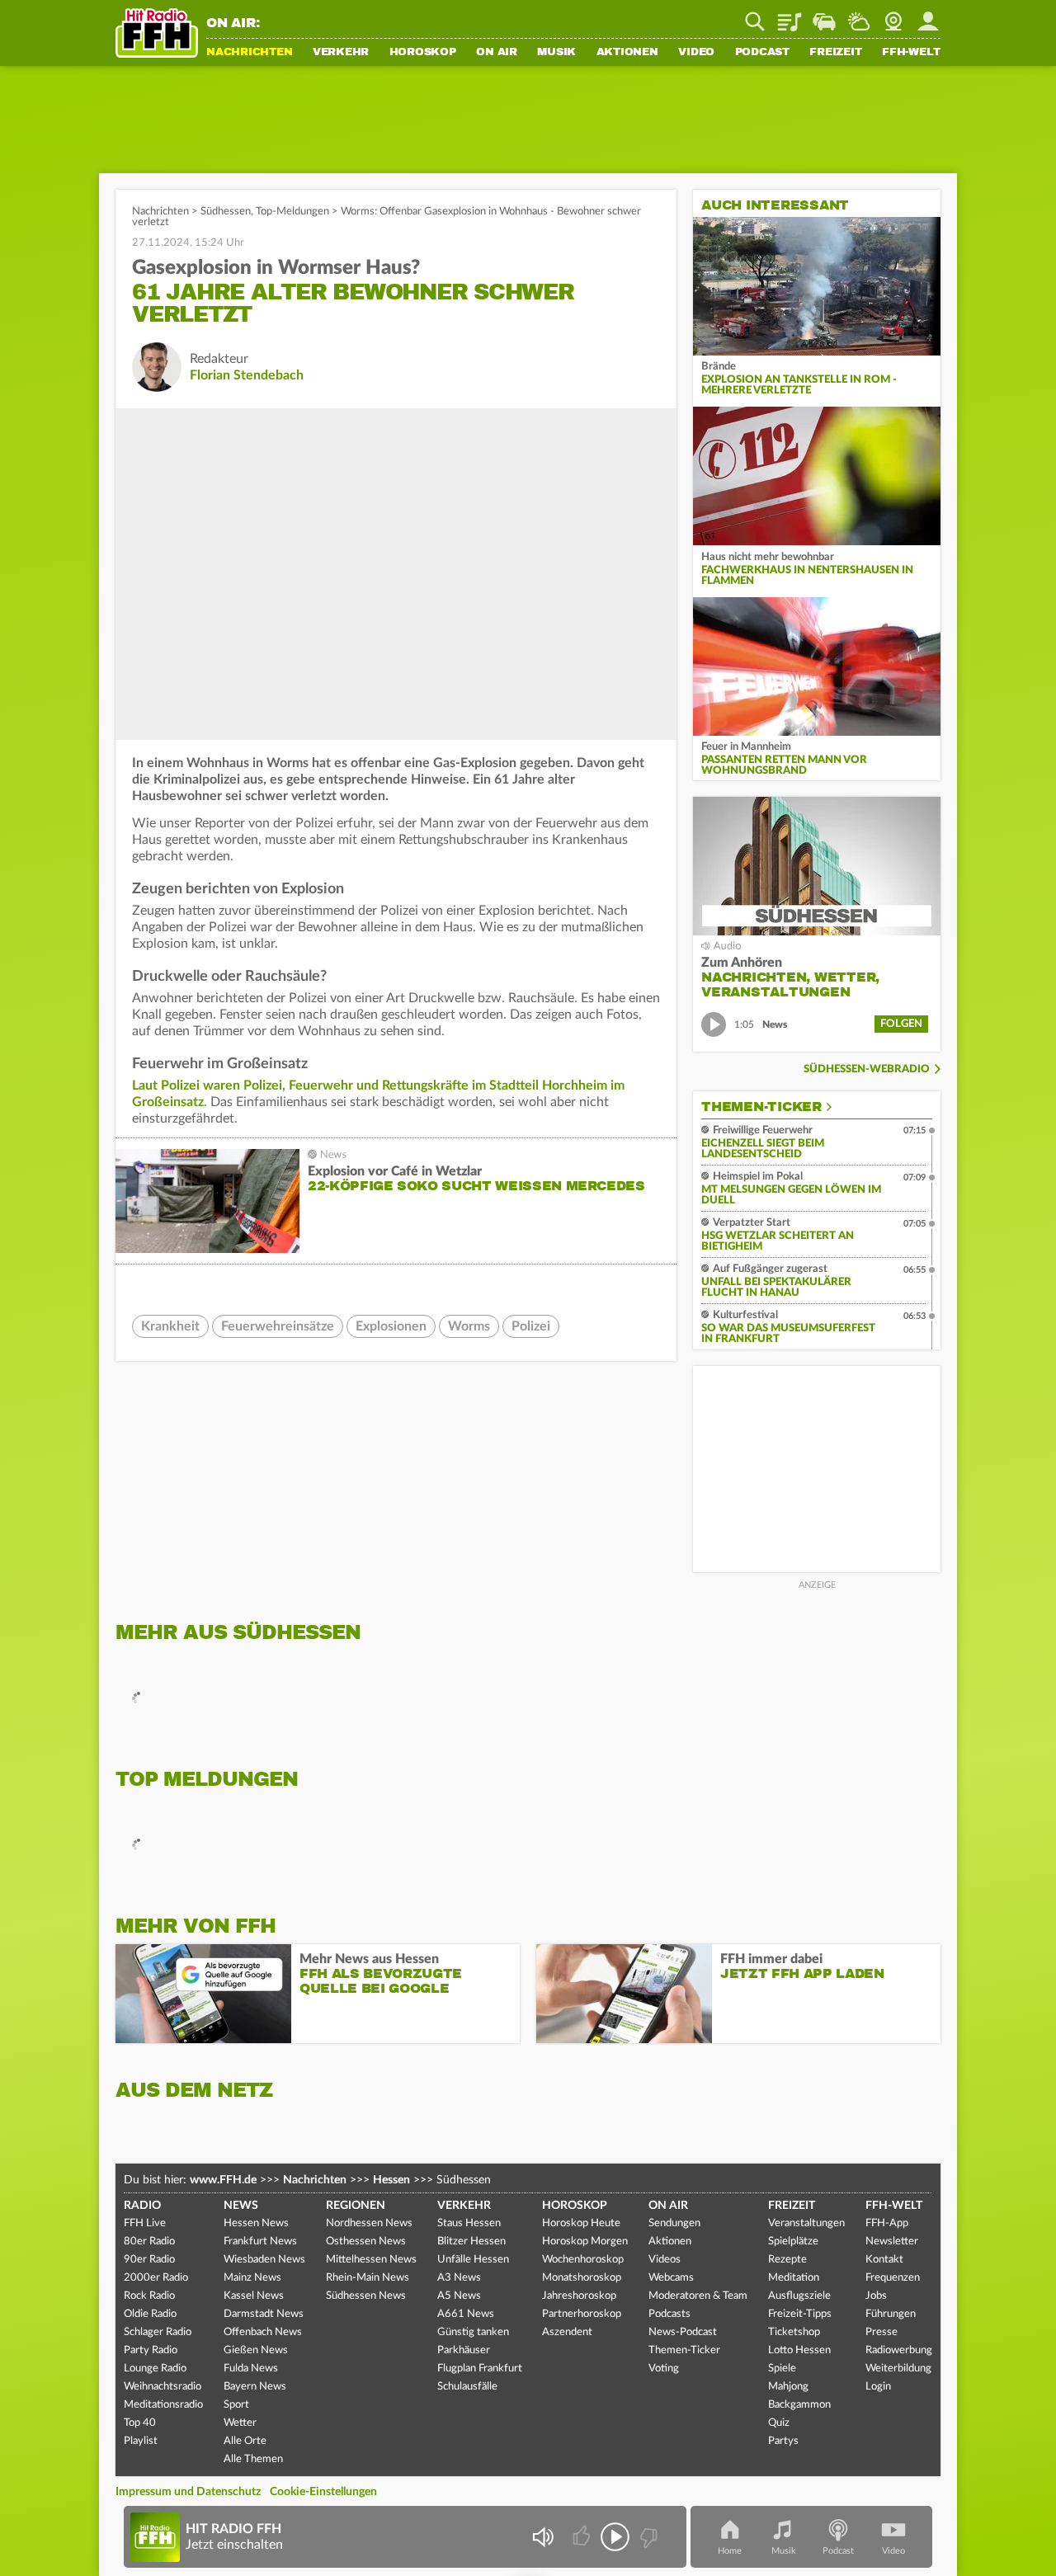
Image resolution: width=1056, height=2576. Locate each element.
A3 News (459, 2278)
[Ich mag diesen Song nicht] (647, 2537)
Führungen (891, 2314)
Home (730, 2551)
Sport (236, 2405)
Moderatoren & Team (698, 2296)
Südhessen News (366, 2296)
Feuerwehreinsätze (278, 1326)
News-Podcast (683, 2332)
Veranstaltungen (806, 2223)
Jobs (876, 2296)
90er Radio (149, 2260)
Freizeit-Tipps (800, 2314)
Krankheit (170, 1326)
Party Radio (151, 2350)
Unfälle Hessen (473, 2260)
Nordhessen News (369, 2223)
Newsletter (892, 2242)
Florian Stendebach (247, 375)
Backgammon (799, 2405)
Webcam (893, 16)
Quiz (779, 2423)
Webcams (671, 2278)
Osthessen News (366, 2242)
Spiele (782, 2369)
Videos (665, 2260)
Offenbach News (263, 2332)
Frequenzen (893, 2278)
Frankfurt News (260, 2242)
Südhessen (226, 212)
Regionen (356, 2206)
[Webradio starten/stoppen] (615, 2537)
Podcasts (669, 2314)
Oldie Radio (150, 2314)
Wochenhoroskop (583, 2260)
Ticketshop (794, 2332)
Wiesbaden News (264, 2260)
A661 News (466, 2314)
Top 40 (140, 2423)
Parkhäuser (464, 2350)
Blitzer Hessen (471, 2242)
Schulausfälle (467, 2387)
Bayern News (255, 2387)
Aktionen (627, 53)
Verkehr (341, 53)
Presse (882, 2332)
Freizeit (835, 53)
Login (878, 2387)
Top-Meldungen (292, 212)
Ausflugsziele (799, 2296)
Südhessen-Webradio (867, 1069)
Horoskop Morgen (585, 2242)
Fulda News (251, 2369)
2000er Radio (156, 2278)
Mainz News (252, 2278)
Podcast (762, 53)
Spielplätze (793, 2242)
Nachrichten (249, 53)
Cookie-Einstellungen (323, 2492)
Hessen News (256, 2223)
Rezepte (787, 2260)
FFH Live (145, 2223)
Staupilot (824, 16)
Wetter (859, 16)
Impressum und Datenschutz (188, 2492)
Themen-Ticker (761, 1107)
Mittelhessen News (371, 2260)
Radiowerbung (899, 2350)
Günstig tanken (473, 2332)
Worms (469, 1326)
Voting (664, 2369)
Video (696, 53)
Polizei (531, 1326)
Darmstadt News (264, 2314)
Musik (556, 53)
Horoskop (423, 53)
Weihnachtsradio (163, 2387)
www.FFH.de (223, 2180)
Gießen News (256, 2350)
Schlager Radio (158, 2332)
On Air (497, 53)
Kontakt (884, 2260)
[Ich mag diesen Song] (583, 2537)
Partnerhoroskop (582, 2314)
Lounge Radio (155, 2369)
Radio (142, 2206)
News (241, 2206)
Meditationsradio (163, 2405)
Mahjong (788, 2387)
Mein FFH (928, 16)
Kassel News (254, 2296)
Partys (783, 2441)
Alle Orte (245, 2441)
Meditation (794, 2278)
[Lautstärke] (542, 2537)
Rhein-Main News (368, 2278)
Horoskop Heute (581, 2223)
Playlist (790, 16)
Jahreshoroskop (579, 2296)
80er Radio (149, 2242)
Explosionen (391, 1326)
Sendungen (674, 2223)
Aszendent (567, 2332)
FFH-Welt (911, 53)
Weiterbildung (898, 2369)
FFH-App (887, 2223)
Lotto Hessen (799, 2350)
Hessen (391, 2180)
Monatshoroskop (582, 2278)
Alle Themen (253, 2459)
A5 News (459, 2296)
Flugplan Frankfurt (480, 2369)
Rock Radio (149, 2296)
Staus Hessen (469, 2223)
